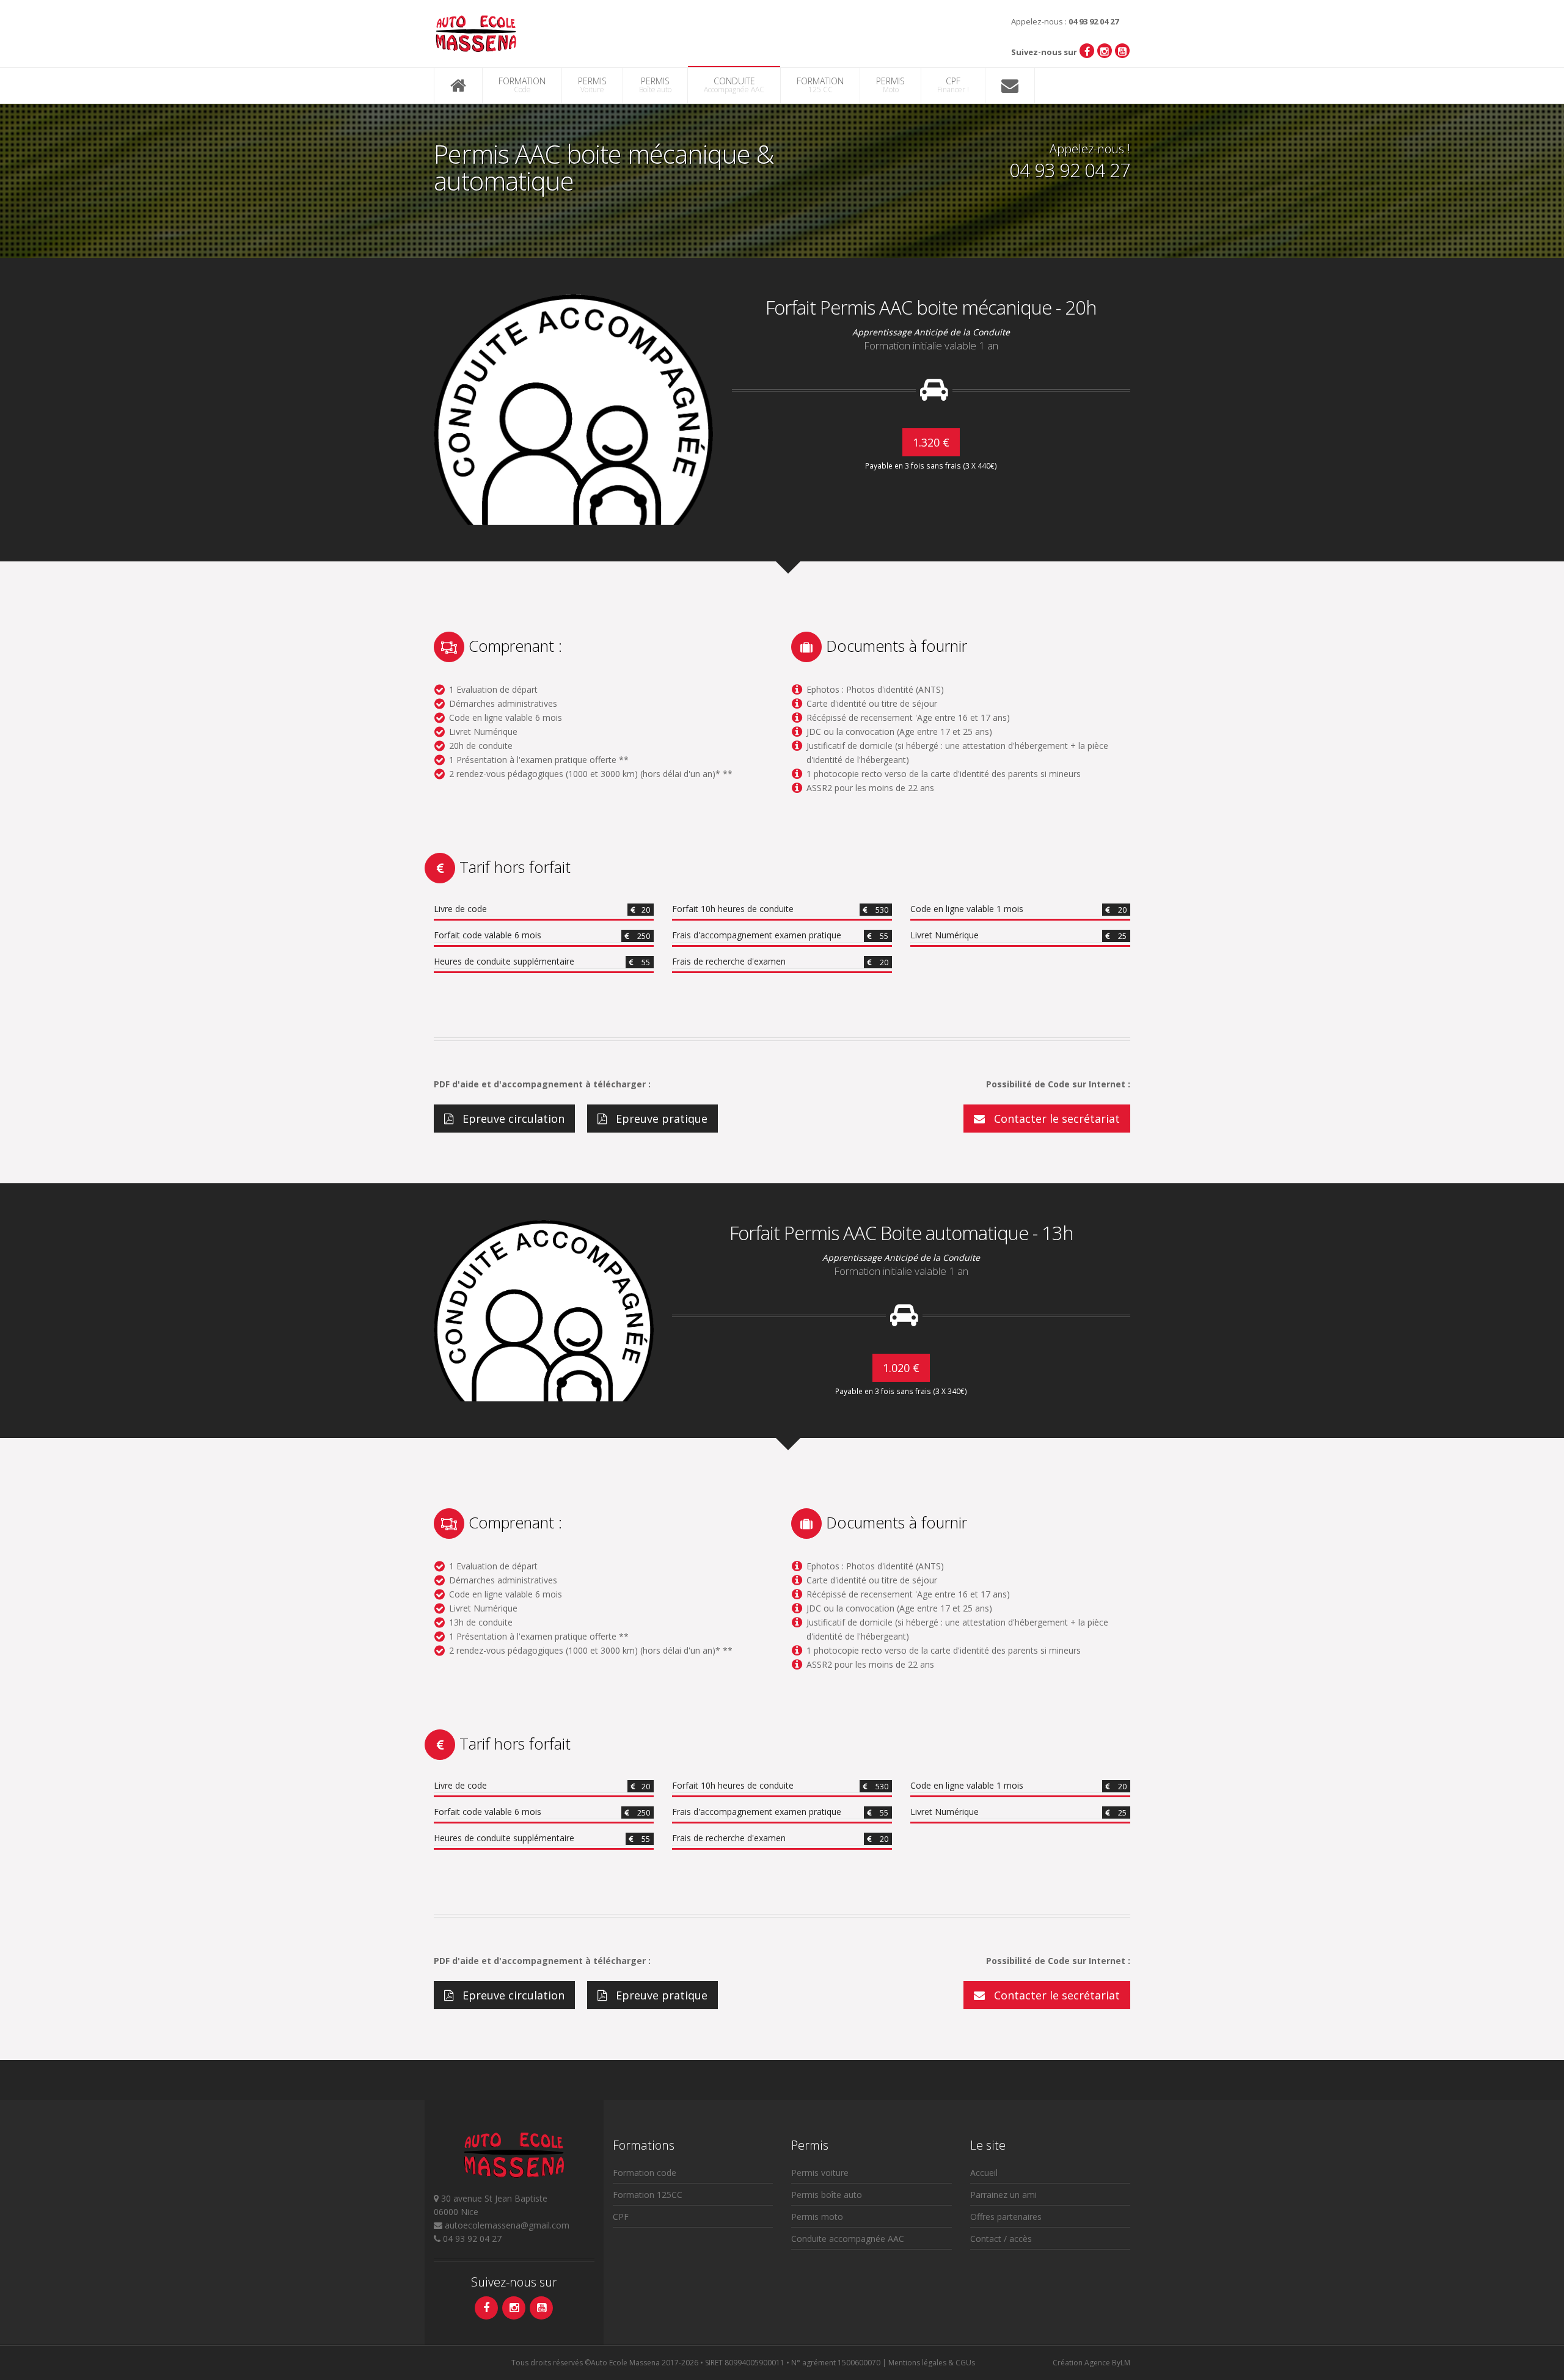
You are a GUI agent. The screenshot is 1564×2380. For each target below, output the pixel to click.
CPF (953, 85)
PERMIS (592, 85)
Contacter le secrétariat (1055, 1119)
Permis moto (817, 2217)
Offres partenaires (1006, 2217)
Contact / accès (1001, 2239)
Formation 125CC (648, 2195)
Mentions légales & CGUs (932, 2363)
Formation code (645, 2173)
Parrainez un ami (1003, 2195)
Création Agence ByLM (1091, 2363)
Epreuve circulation (512, 1119)
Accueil (984, 2173)
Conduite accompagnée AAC (848, 2239)
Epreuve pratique (660, 1119)
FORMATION (522, 85)
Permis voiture (820, 2173)
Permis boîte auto (827, 2195)
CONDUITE (734, 85)
